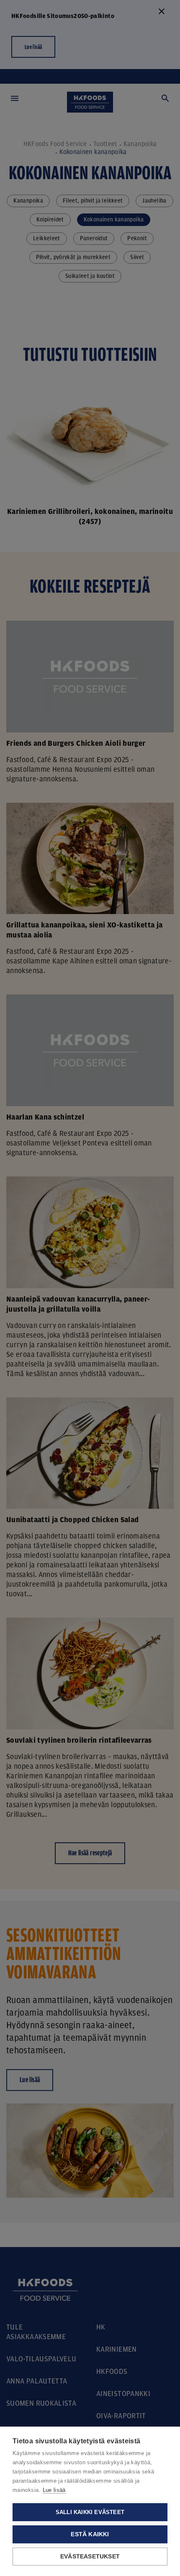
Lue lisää (54, 2490)
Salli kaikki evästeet (90, 2512)
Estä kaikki (90, 2534)
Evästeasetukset (90, 2557)
